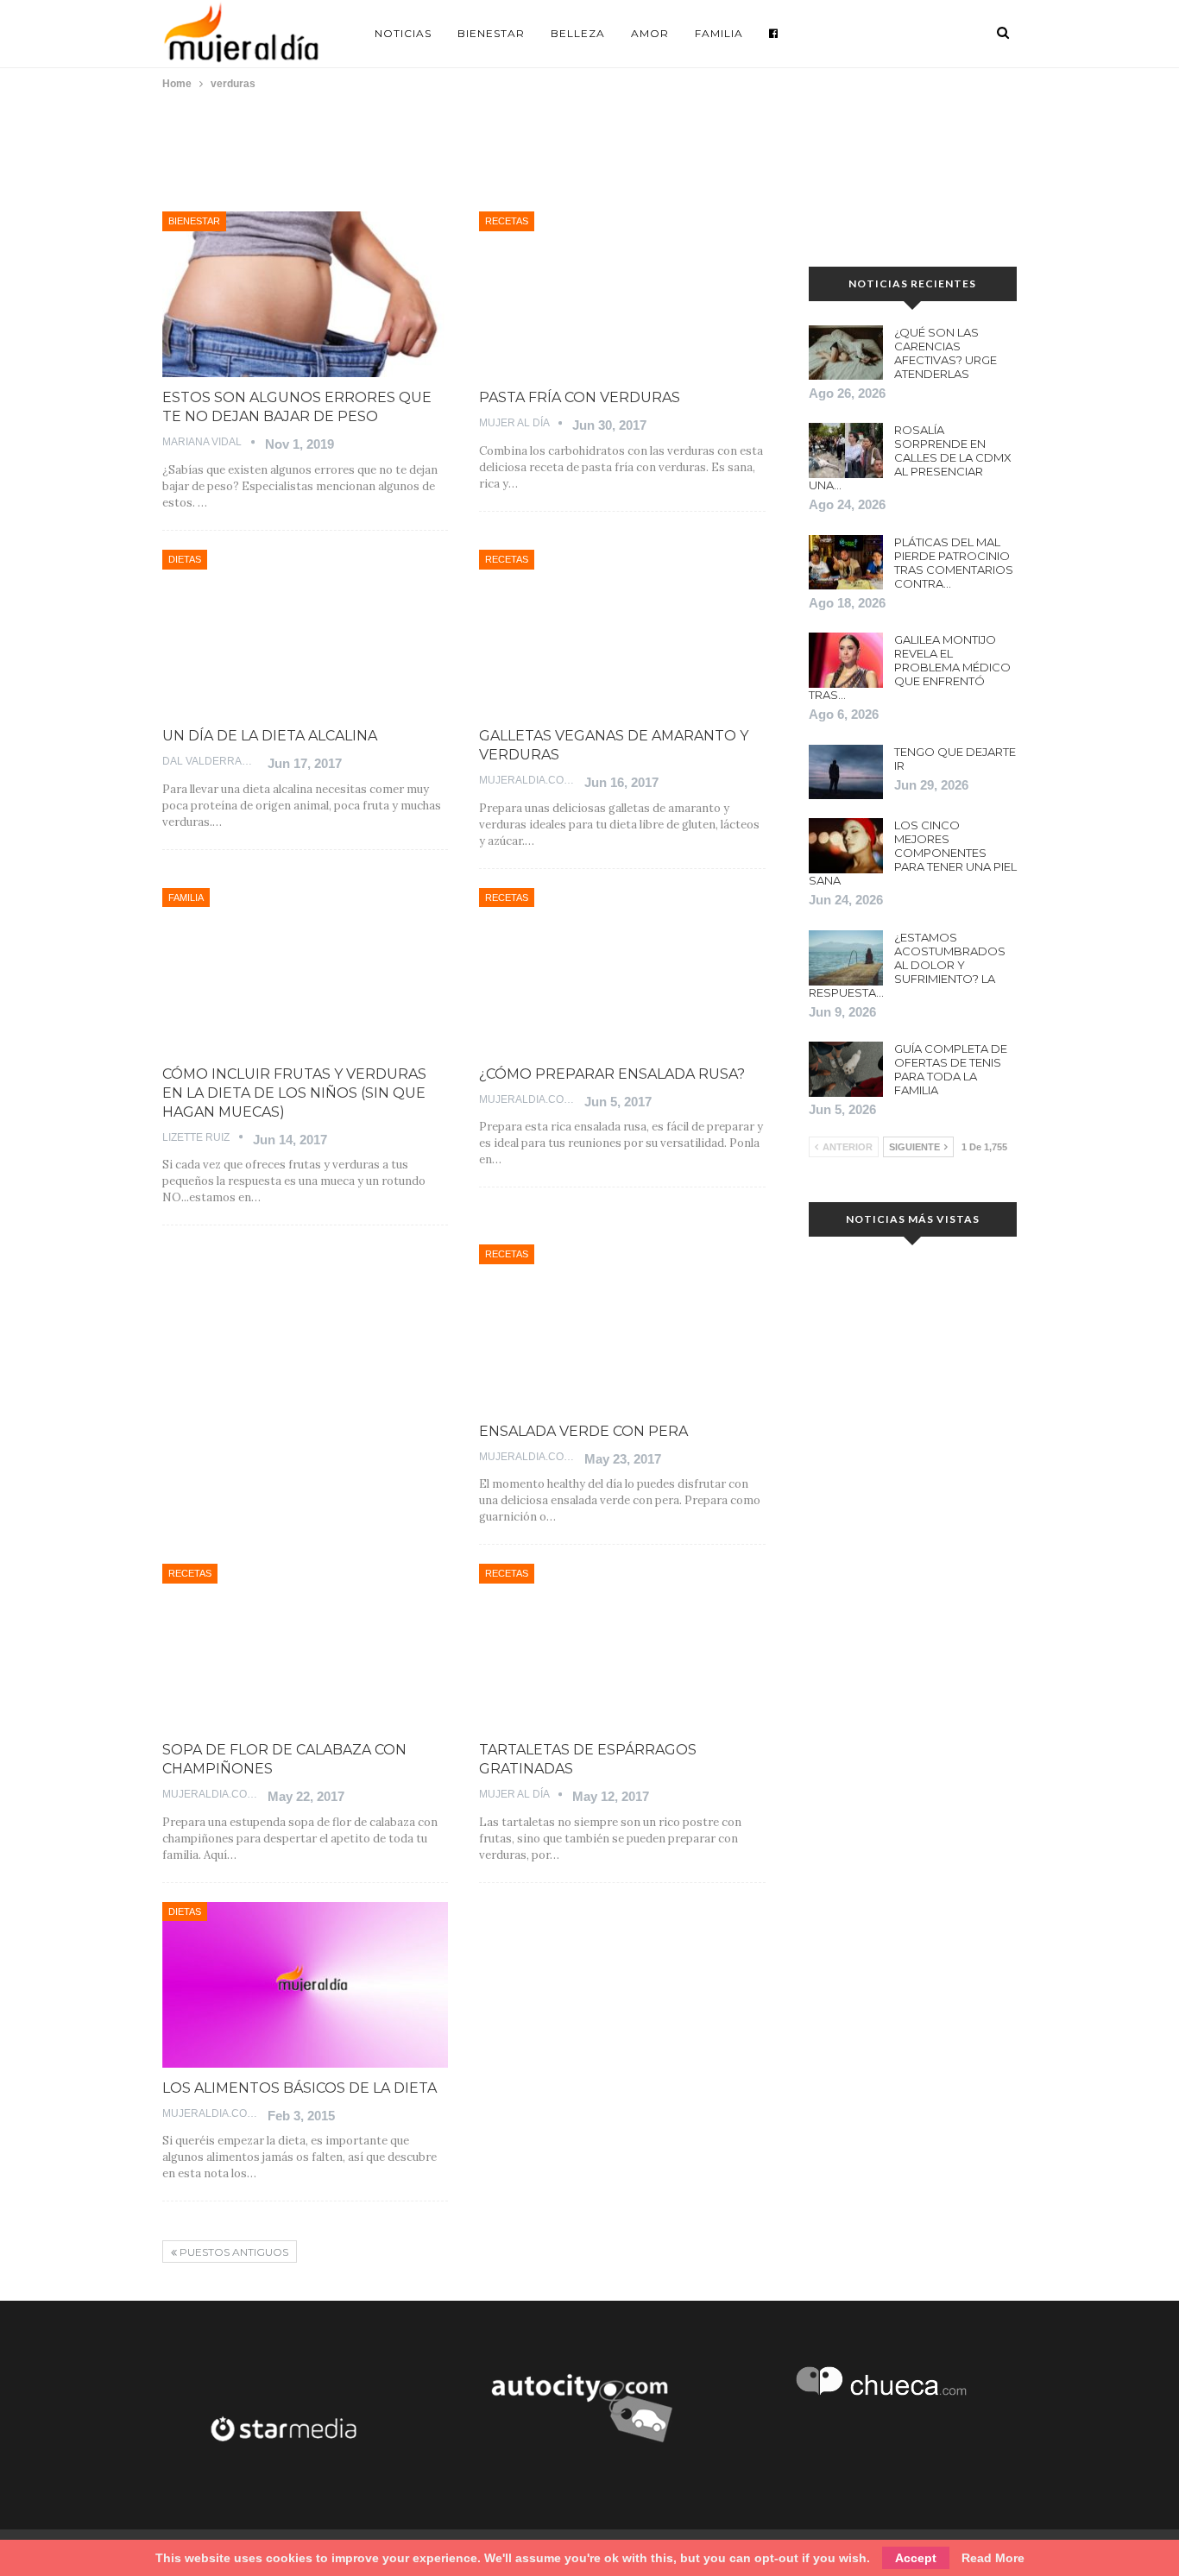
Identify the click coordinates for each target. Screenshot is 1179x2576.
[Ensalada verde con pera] (622, 1327)
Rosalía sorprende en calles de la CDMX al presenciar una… (910, 457)
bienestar (194, 221)
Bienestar (491, 33)
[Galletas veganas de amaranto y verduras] (622, 633)
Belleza (578, 33)
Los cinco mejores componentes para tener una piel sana (913, 853)
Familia (719, 33)
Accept (916, 2558)
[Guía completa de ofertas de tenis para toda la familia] (846, 1069)
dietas (185, 559)
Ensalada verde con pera (583, 1431)
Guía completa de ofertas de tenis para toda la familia (951, 1069)
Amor (650, 33)
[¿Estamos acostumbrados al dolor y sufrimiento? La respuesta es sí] (846, 958)
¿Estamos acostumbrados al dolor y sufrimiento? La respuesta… (907, 965)
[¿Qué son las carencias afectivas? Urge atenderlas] (846, 353)
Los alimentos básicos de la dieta (299, 2088)
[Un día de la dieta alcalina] (305, 633)
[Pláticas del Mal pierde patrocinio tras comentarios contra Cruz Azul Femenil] (846, 563)
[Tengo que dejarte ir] (846, 772)
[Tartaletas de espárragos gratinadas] (622, 1647)
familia (186, 898)
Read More (993, 2558)
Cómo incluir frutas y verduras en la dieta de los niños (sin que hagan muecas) (294, 1093)
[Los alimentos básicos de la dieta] (305, 1985)
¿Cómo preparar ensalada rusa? (612, 1074)
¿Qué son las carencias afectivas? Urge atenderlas (946, 353)
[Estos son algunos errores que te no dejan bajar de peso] (305, 294)
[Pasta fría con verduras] (622, 294)
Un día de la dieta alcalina (270, 736)
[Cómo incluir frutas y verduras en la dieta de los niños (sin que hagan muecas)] (305, 971)
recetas (507, 221)
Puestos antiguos (233, 2252)
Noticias (403, 33)
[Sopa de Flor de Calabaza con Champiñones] (305, 1647)
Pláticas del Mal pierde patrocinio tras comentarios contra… (954, 563)
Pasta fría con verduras (580, 397)
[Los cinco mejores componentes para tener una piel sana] (846, 846)
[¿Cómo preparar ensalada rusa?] (622, 971)
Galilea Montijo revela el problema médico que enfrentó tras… (910, 667)
